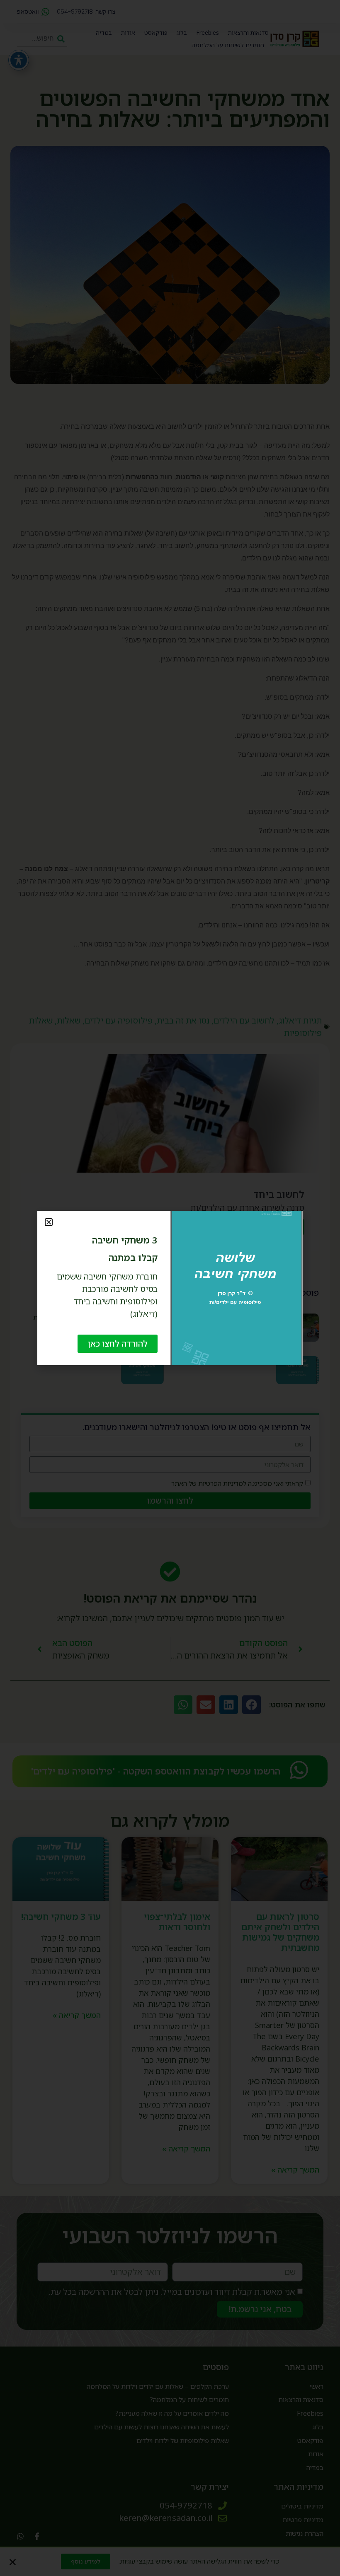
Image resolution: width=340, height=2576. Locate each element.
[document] (170, 1288)
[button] (49, 1222)
